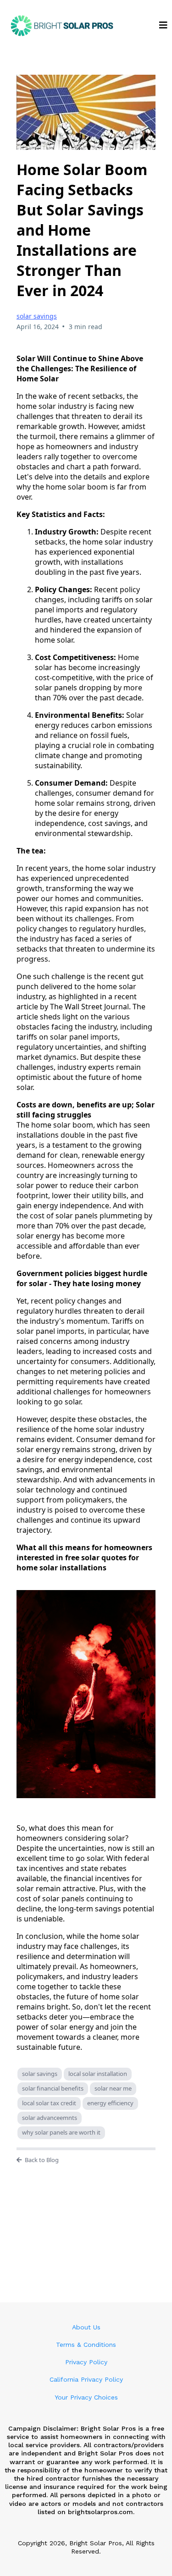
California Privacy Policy (86, 2379)
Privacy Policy (86, 2362)
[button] (163, 26)
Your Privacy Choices (86, 2397)
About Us (86, 2327)
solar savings (37, 316)
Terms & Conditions (86, 2345)
